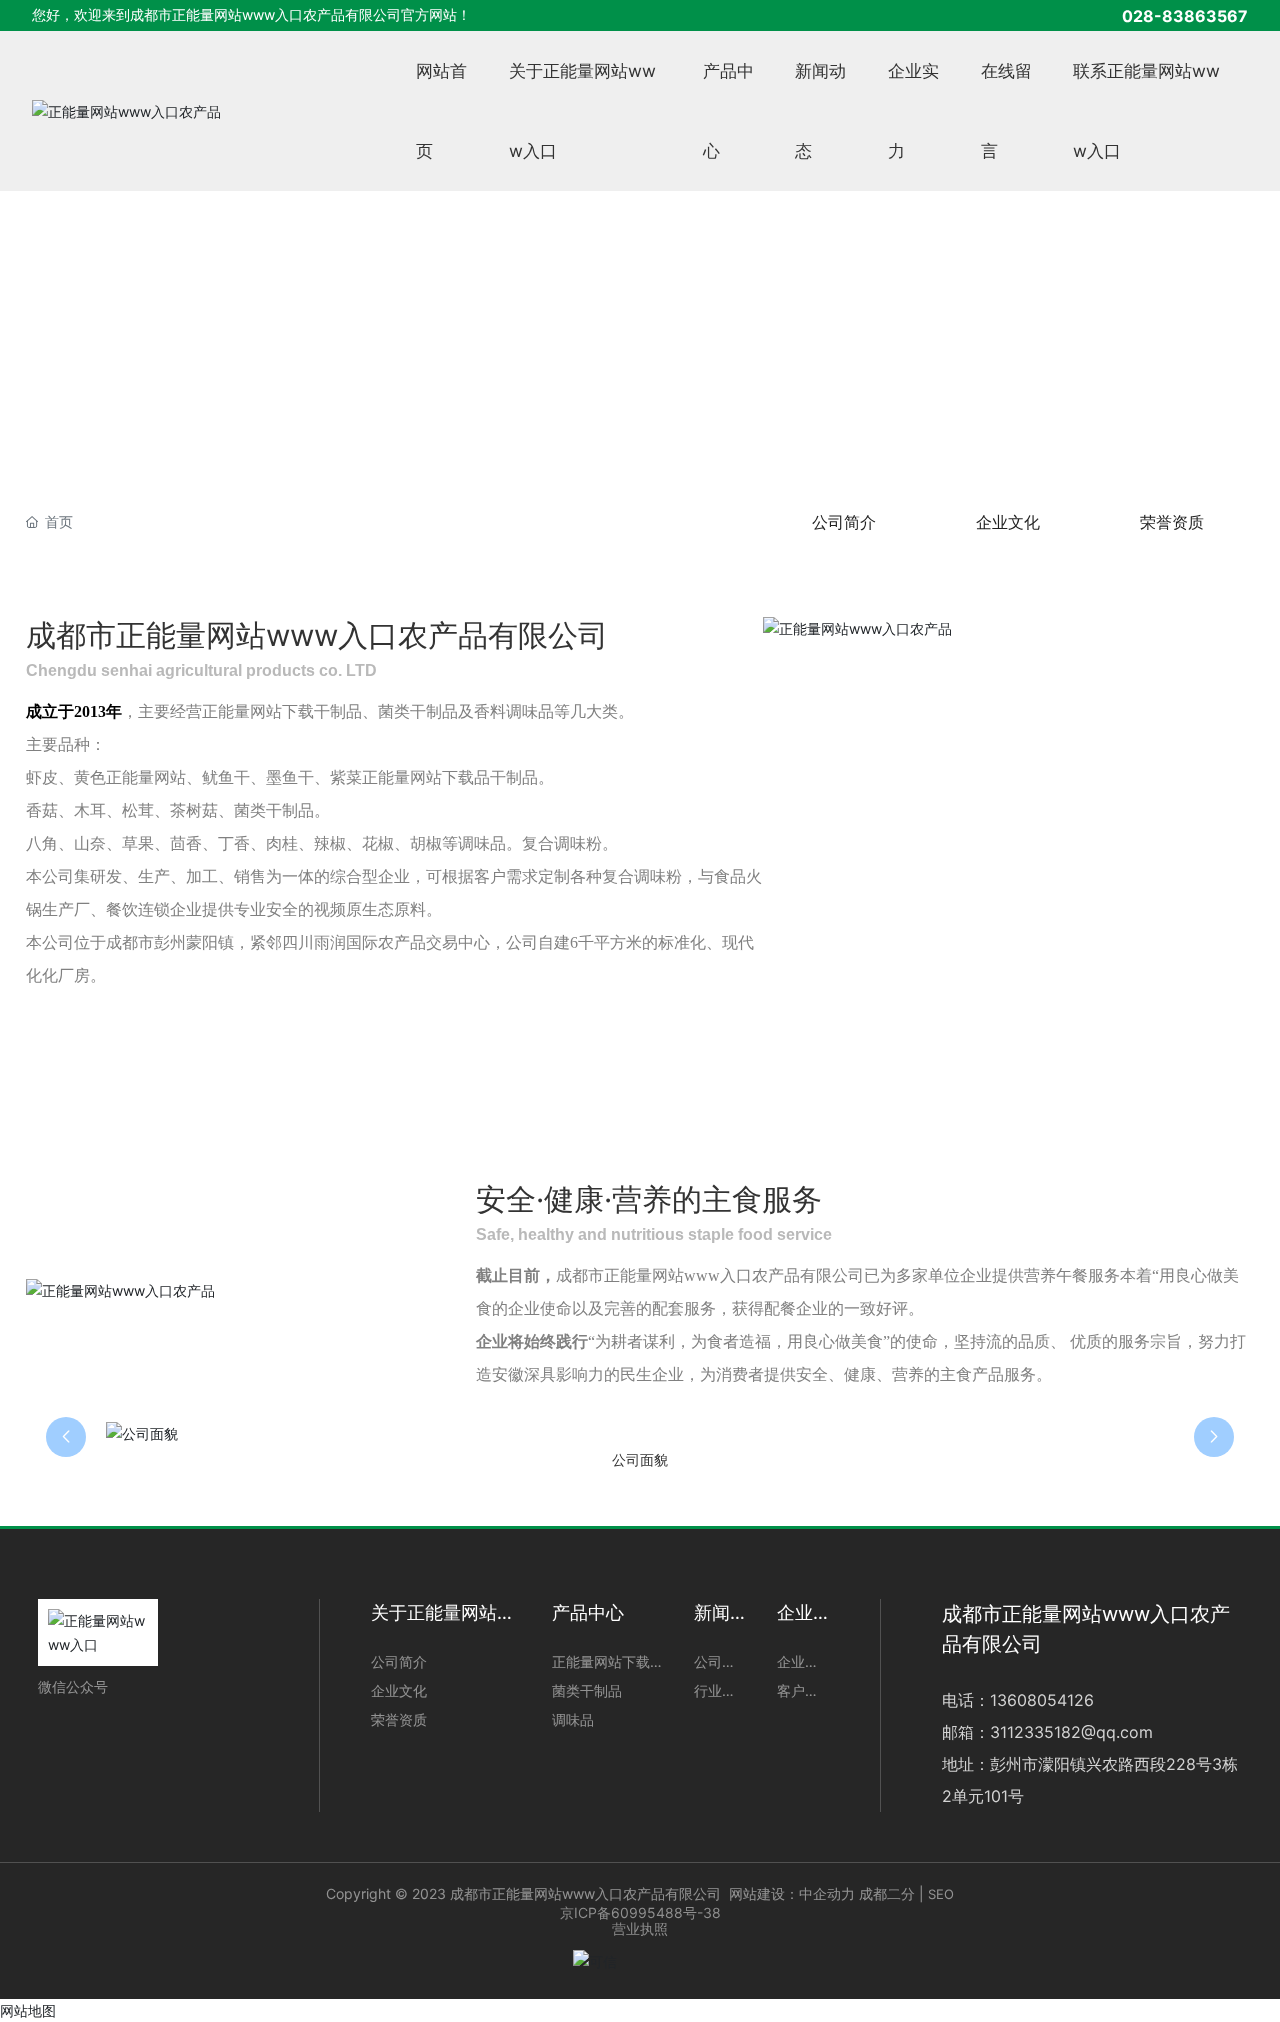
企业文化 (1008, 522)
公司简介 (844, 522)
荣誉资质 (1172, 522)
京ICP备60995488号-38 (640, 1912)
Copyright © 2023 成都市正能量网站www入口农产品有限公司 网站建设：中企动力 (590, 1893)
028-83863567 (1185, 16)
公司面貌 (640, 1460)
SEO (941, 1894)
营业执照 (640, 1928)
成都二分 (887, 1893)
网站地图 (28, 2010)
